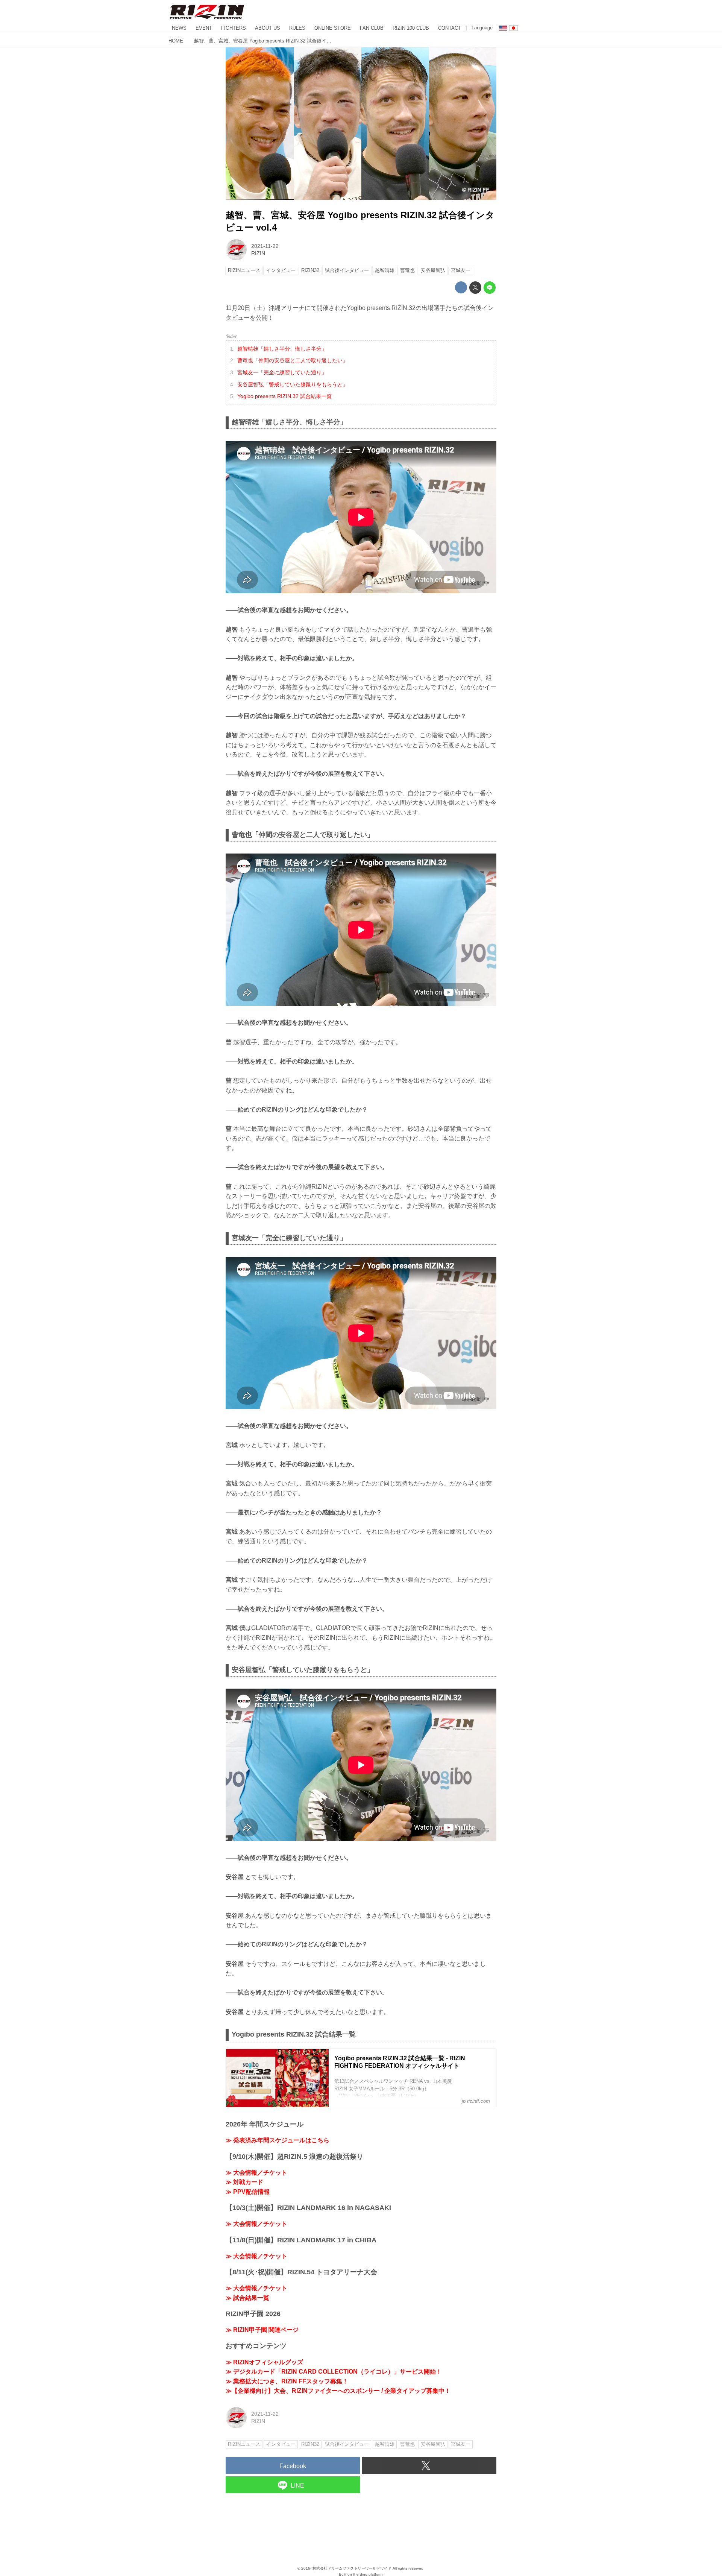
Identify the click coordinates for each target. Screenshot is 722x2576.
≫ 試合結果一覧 (247, 2298)
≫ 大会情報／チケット (256, 2173)
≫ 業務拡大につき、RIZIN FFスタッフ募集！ (287, 2381)
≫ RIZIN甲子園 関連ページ (262, 2330)
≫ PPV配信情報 (248, 2192)
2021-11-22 (265, 246)
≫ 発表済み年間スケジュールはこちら (278, 2140)
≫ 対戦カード (244, 2182)
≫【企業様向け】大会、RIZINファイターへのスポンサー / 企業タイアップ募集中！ (338, 2391)
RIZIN (258, 253)
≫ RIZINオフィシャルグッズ (264, 2362)
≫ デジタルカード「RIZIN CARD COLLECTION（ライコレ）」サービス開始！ (334, 2372)
